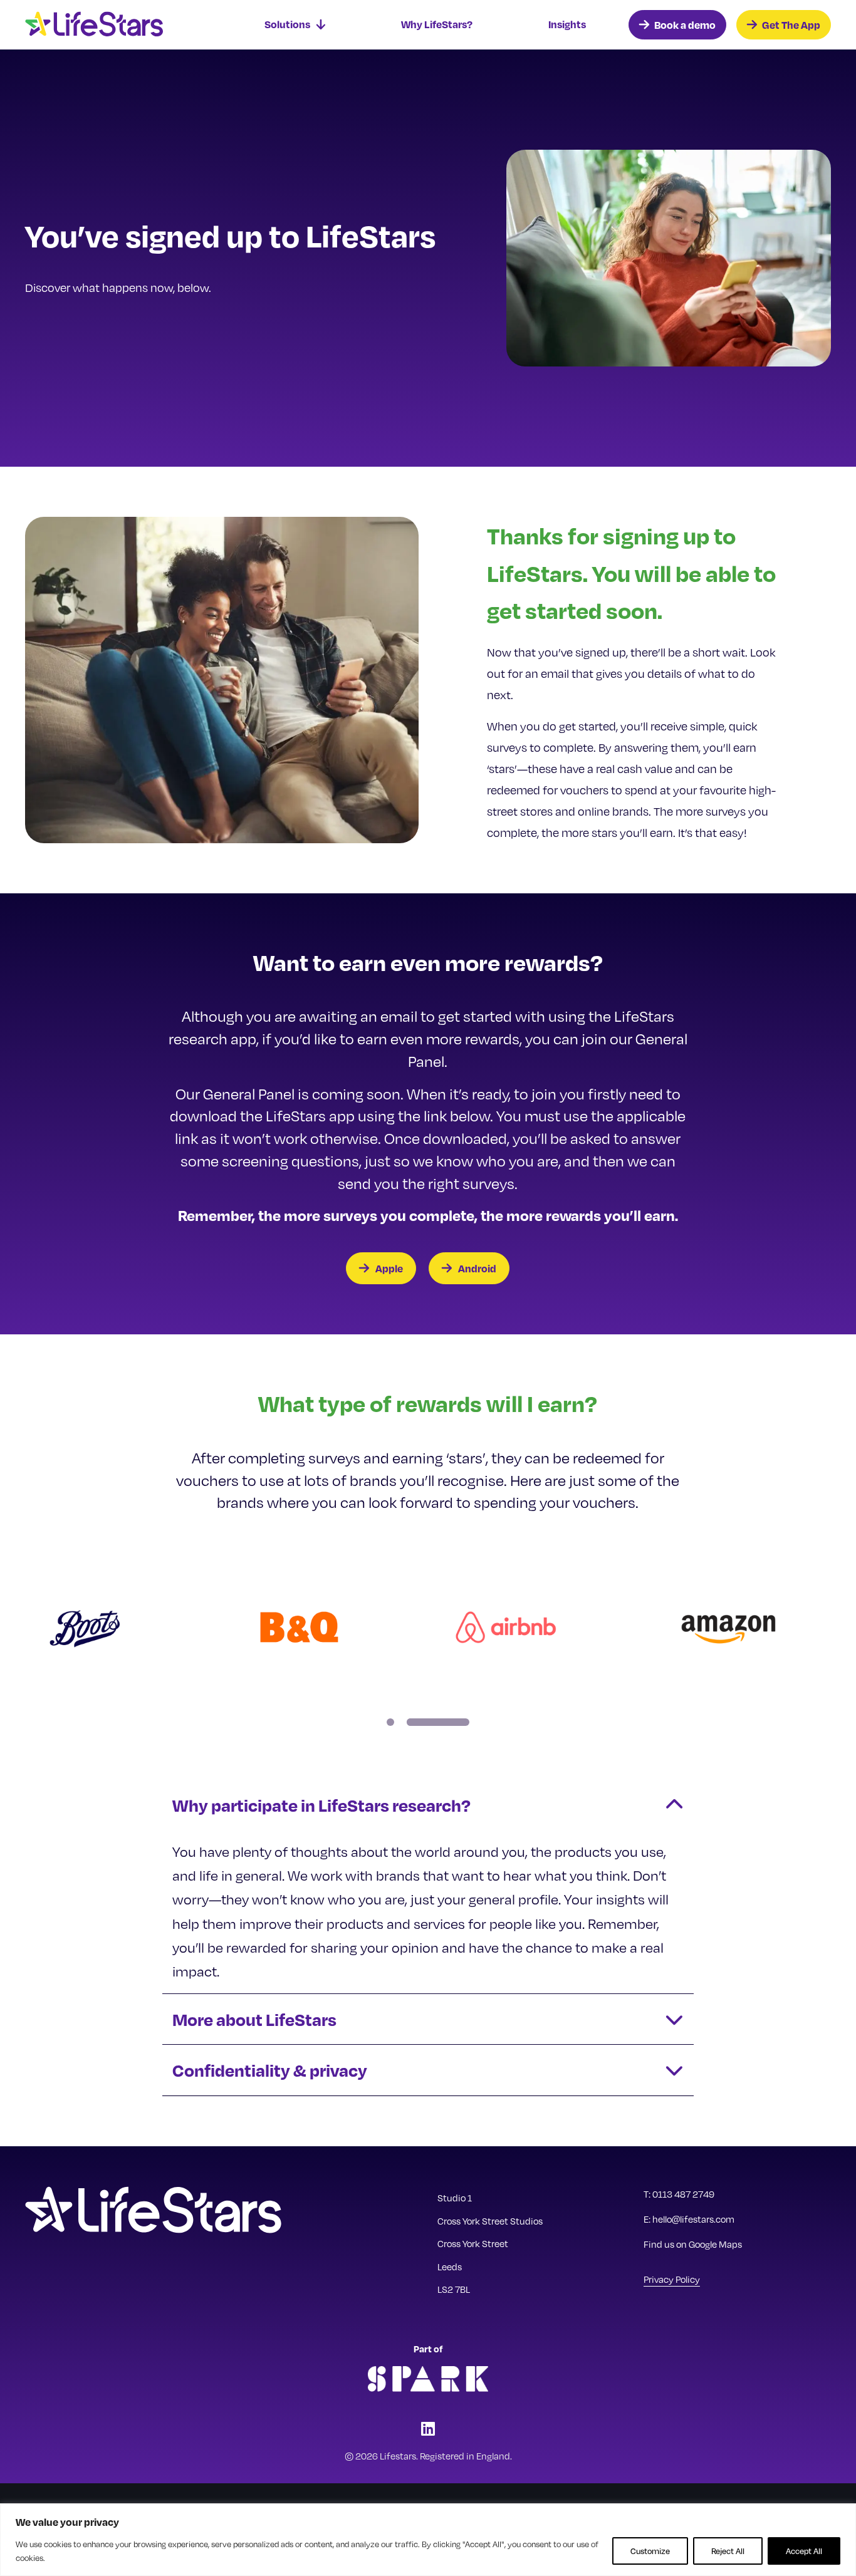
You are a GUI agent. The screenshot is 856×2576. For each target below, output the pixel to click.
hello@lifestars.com (693, 2219)
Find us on (693, 2244)
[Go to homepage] (119, 25)
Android (477, 1268)
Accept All (804, 2551)
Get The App (791, 25)
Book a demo (685, 25)
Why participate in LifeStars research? (321, 1805)
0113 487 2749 (683, 2194)
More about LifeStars (254, 2019)
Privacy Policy (672, 2279)
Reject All (728, 2551)
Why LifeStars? (437, 24)
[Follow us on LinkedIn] (428, 2428)
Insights (567, 24)
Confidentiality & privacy (270, 2070)
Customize (650, 2551)
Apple (389, 1268)
